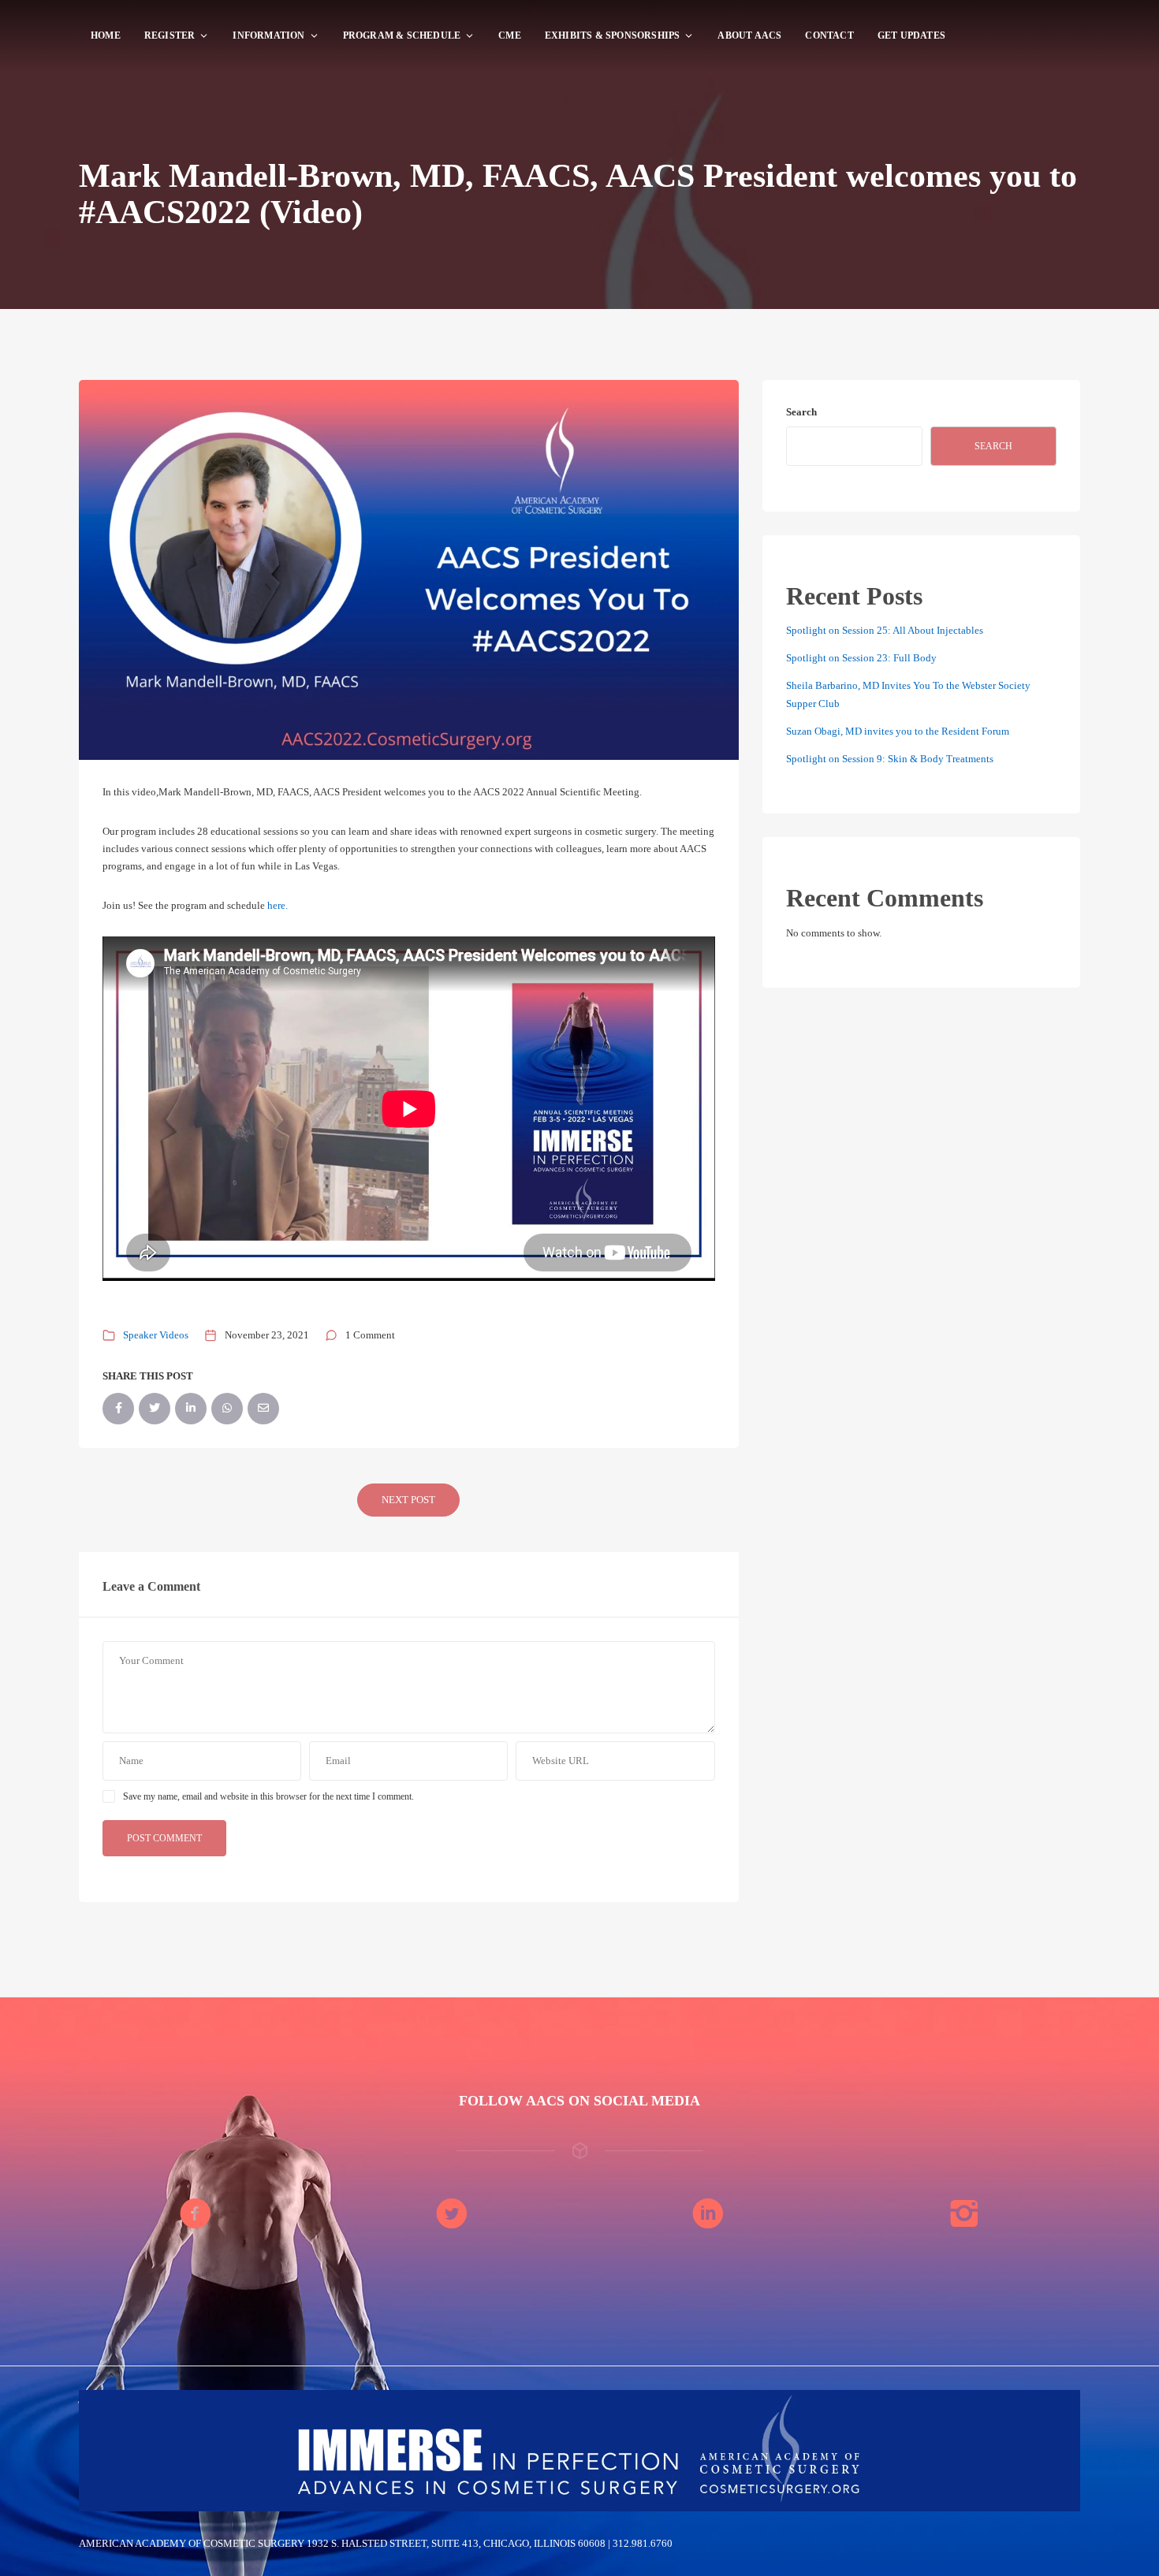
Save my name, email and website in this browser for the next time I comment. (268, 1796)
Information (268, 35)
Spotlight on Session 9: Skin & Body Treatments (890, 759)
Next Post (408, 1500)
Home (106, 35)
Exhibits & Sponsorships (613, 35)
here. (278, 905)
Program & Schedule (402, 35)
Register (170, 35)
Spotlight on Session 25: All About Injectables (885, 630)
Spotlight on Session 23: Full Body (861, 658)
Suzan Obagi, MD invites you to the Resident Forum (898, 731)
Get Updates (911, 35)
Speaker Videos (156, 1335)
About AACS (749, 35)
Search (801, 412)
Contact (829, 35)
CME (510, 35)
